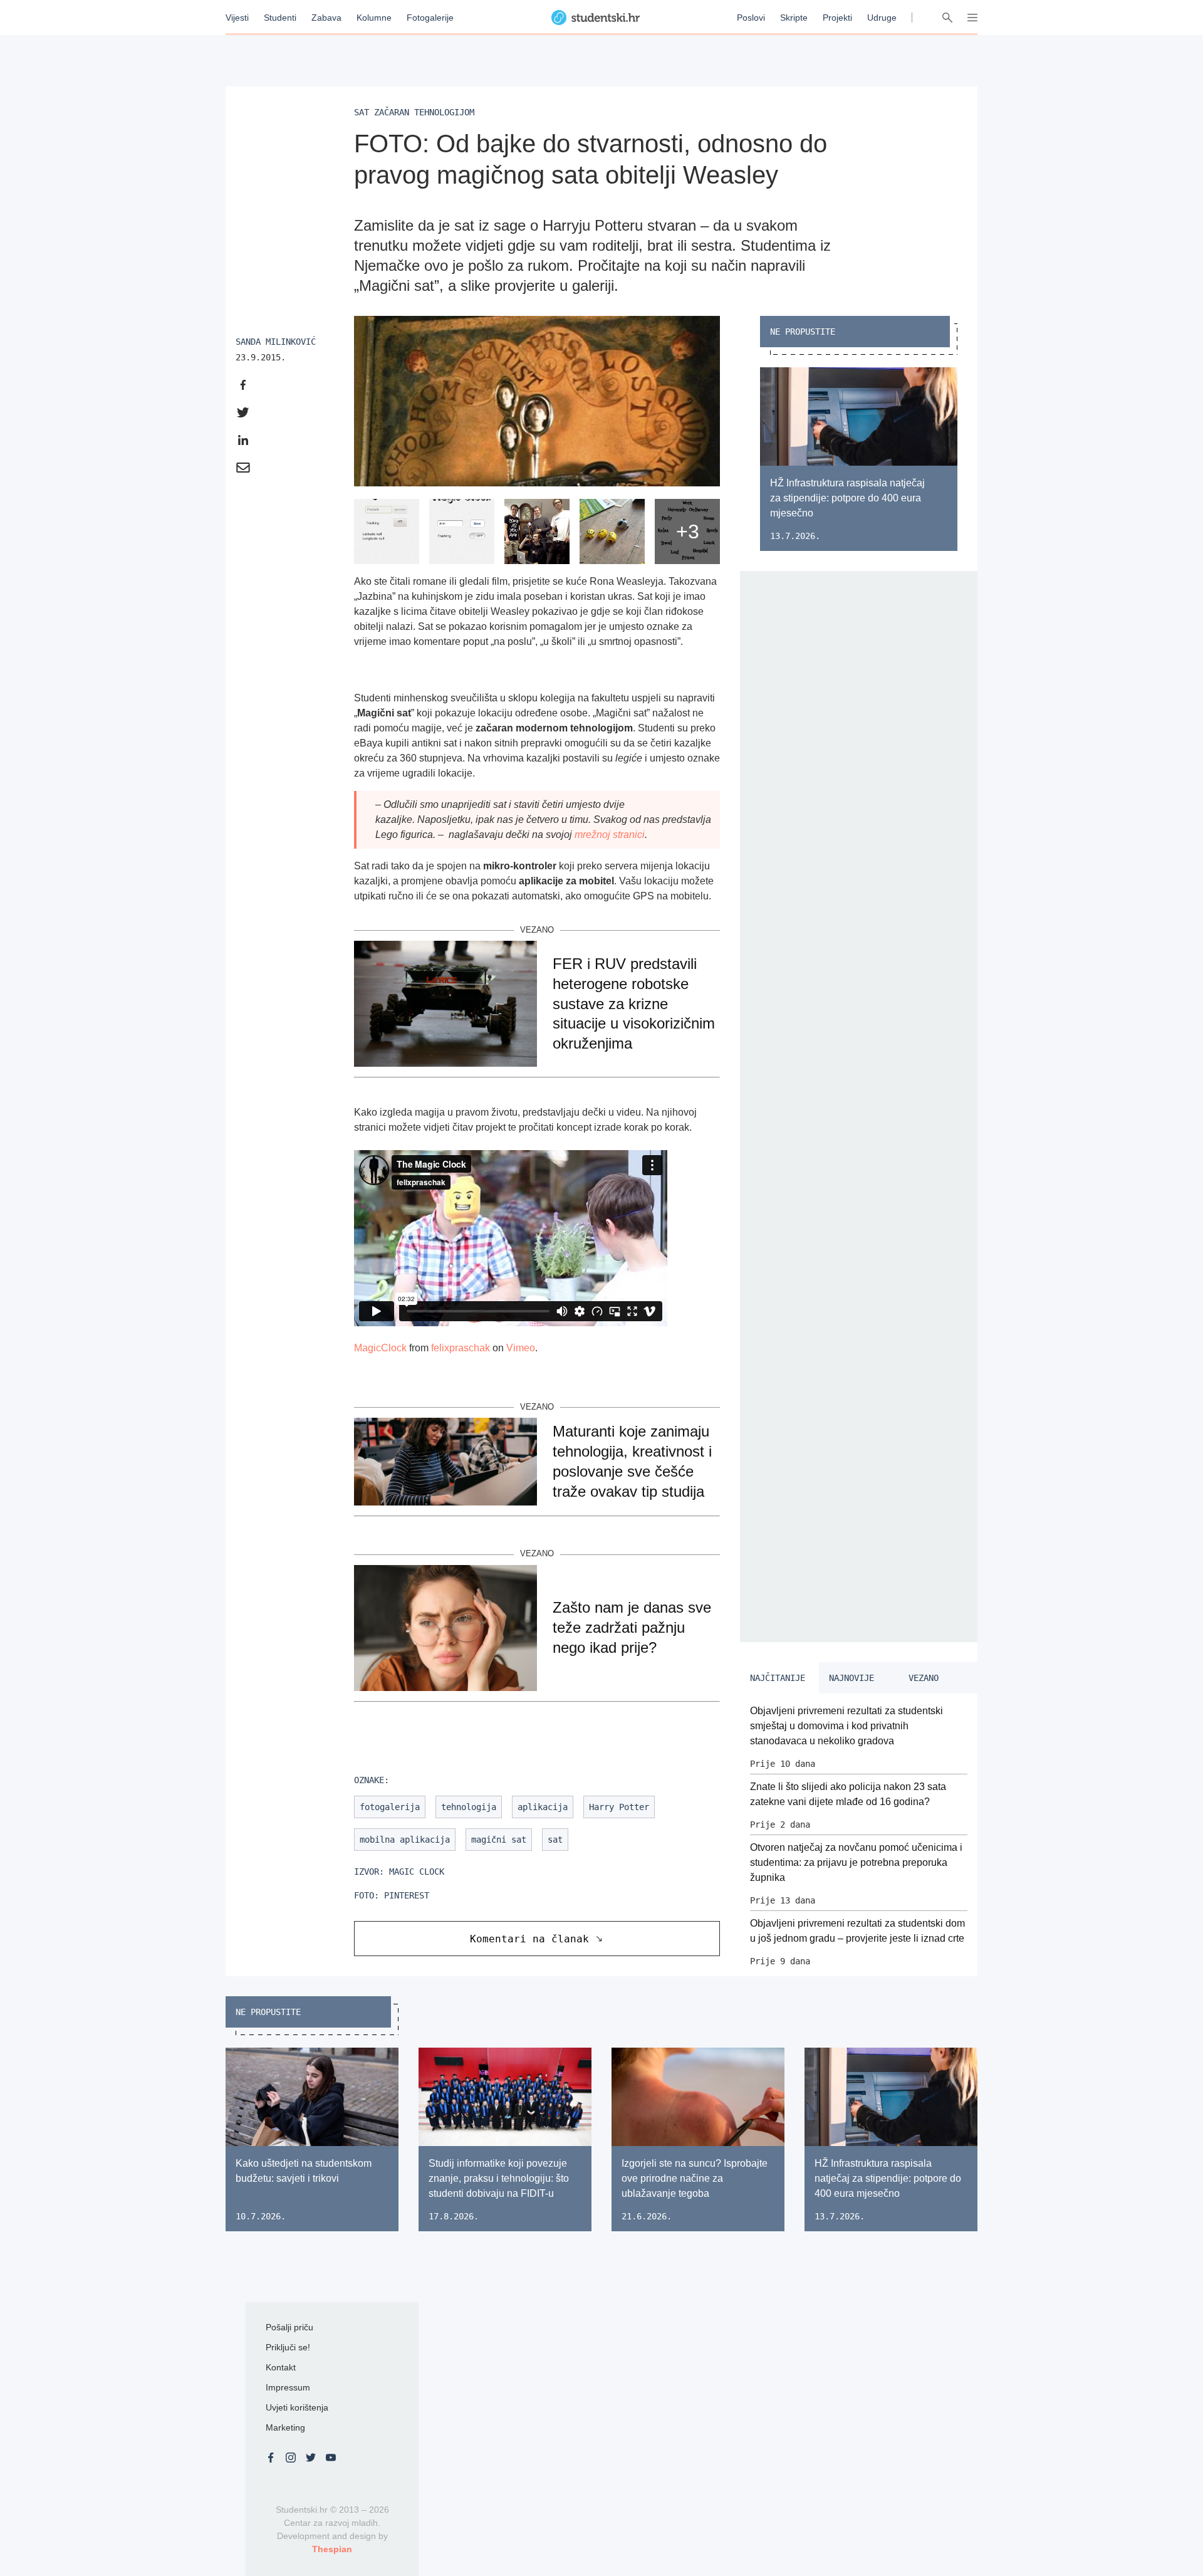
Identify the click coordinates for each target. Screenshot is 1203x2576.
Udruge (882, 18)
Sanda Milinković (276, 342)
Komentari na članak (529, 1939)
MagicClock (380, 1348)
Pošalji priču (289, 2327)
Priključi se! (288, 2347)
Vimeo (521, 1348)
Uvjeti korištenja (297, 2407)
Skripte (794, 18)
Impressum (288, 2387)
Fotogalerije (430, 18)
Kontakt (281, 2367)
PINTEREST (407, 1895)
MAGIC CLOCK (417, 1872)
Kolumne (374, 18)
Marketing (285, 2427)
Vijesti (237, 18)
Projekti (837, 18)
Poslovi (751, 18)
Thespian (332, 2549)
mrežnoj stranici (610, 835)
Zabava (326, 18)
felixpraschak (461, 1348)
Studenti (280, 18)
